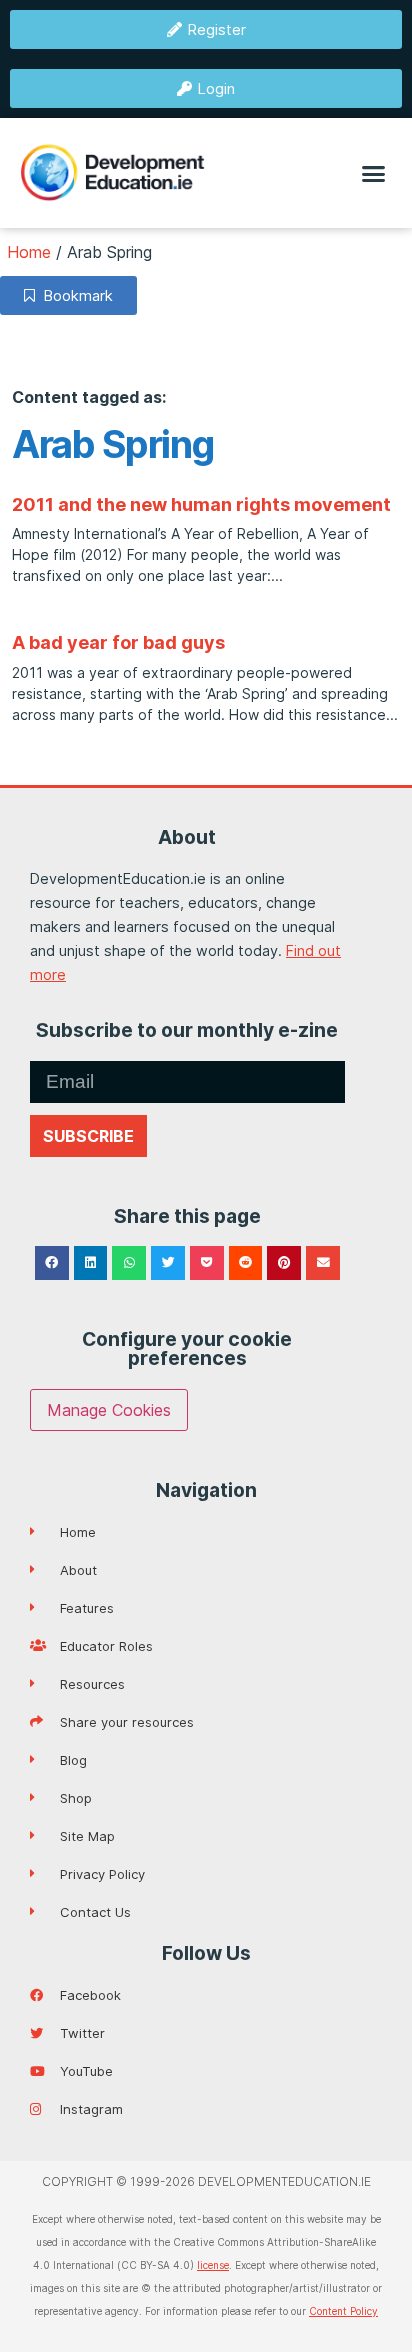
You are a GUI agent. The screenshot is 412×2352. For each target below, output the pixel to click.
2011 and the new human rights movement (201, 504)
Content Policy (343, 2311)
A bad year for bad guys (118, 642)
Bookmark (74, 295)
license (213, 2265)
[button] (374, 173)
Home (29, 252)
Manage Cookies (109, 1410)
